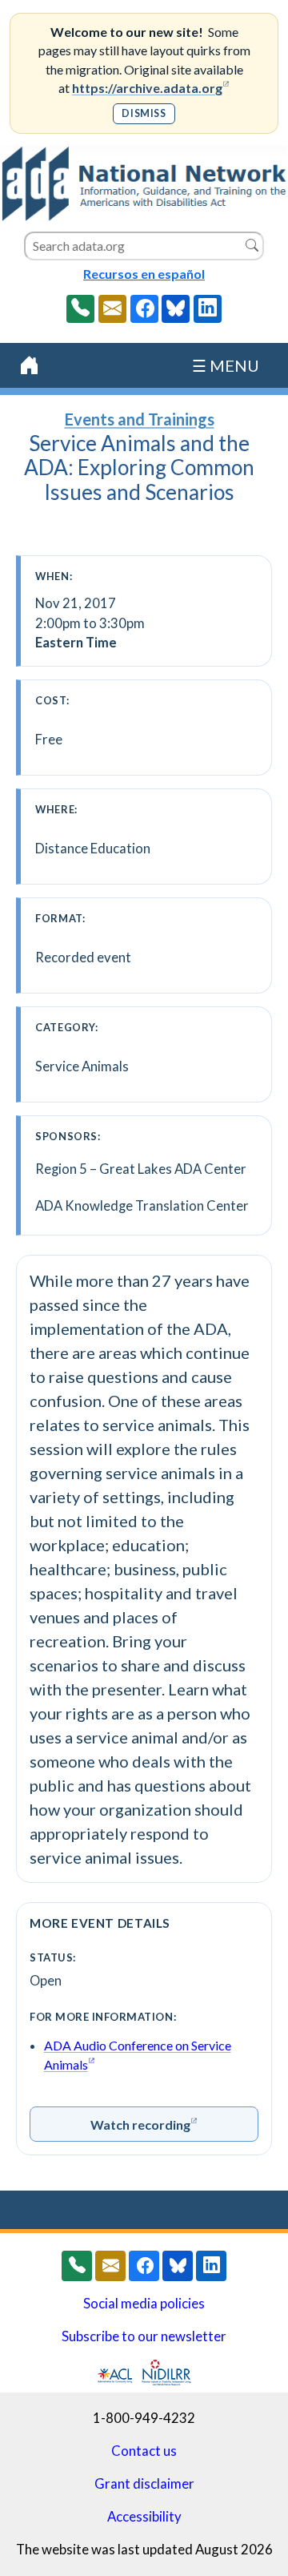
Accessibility (144, 2517)
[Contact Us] (112, 309)
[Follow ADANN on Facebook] (144, 309)
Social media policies (144, 2304)
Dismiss (144, 113)
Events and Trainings (140, 419)
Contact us (144, 2451)
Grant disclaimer (144, 2484)
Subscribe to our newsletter (144, 2336)
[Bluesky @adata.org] (176, 309)
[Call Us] (80, 309)
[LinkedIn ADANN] (208, 309)
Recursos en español (144, 274)
